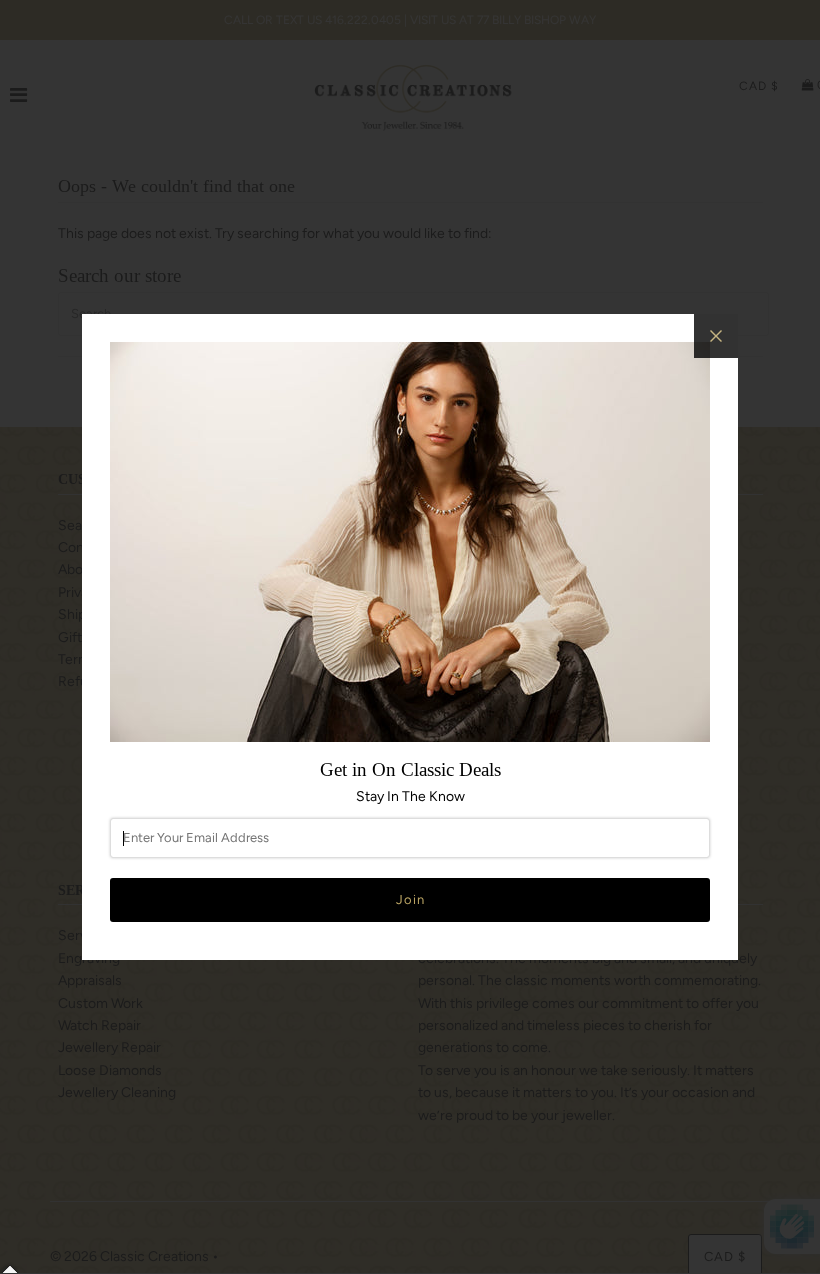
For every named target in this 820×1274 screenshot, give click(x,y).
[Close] (716, 336)
